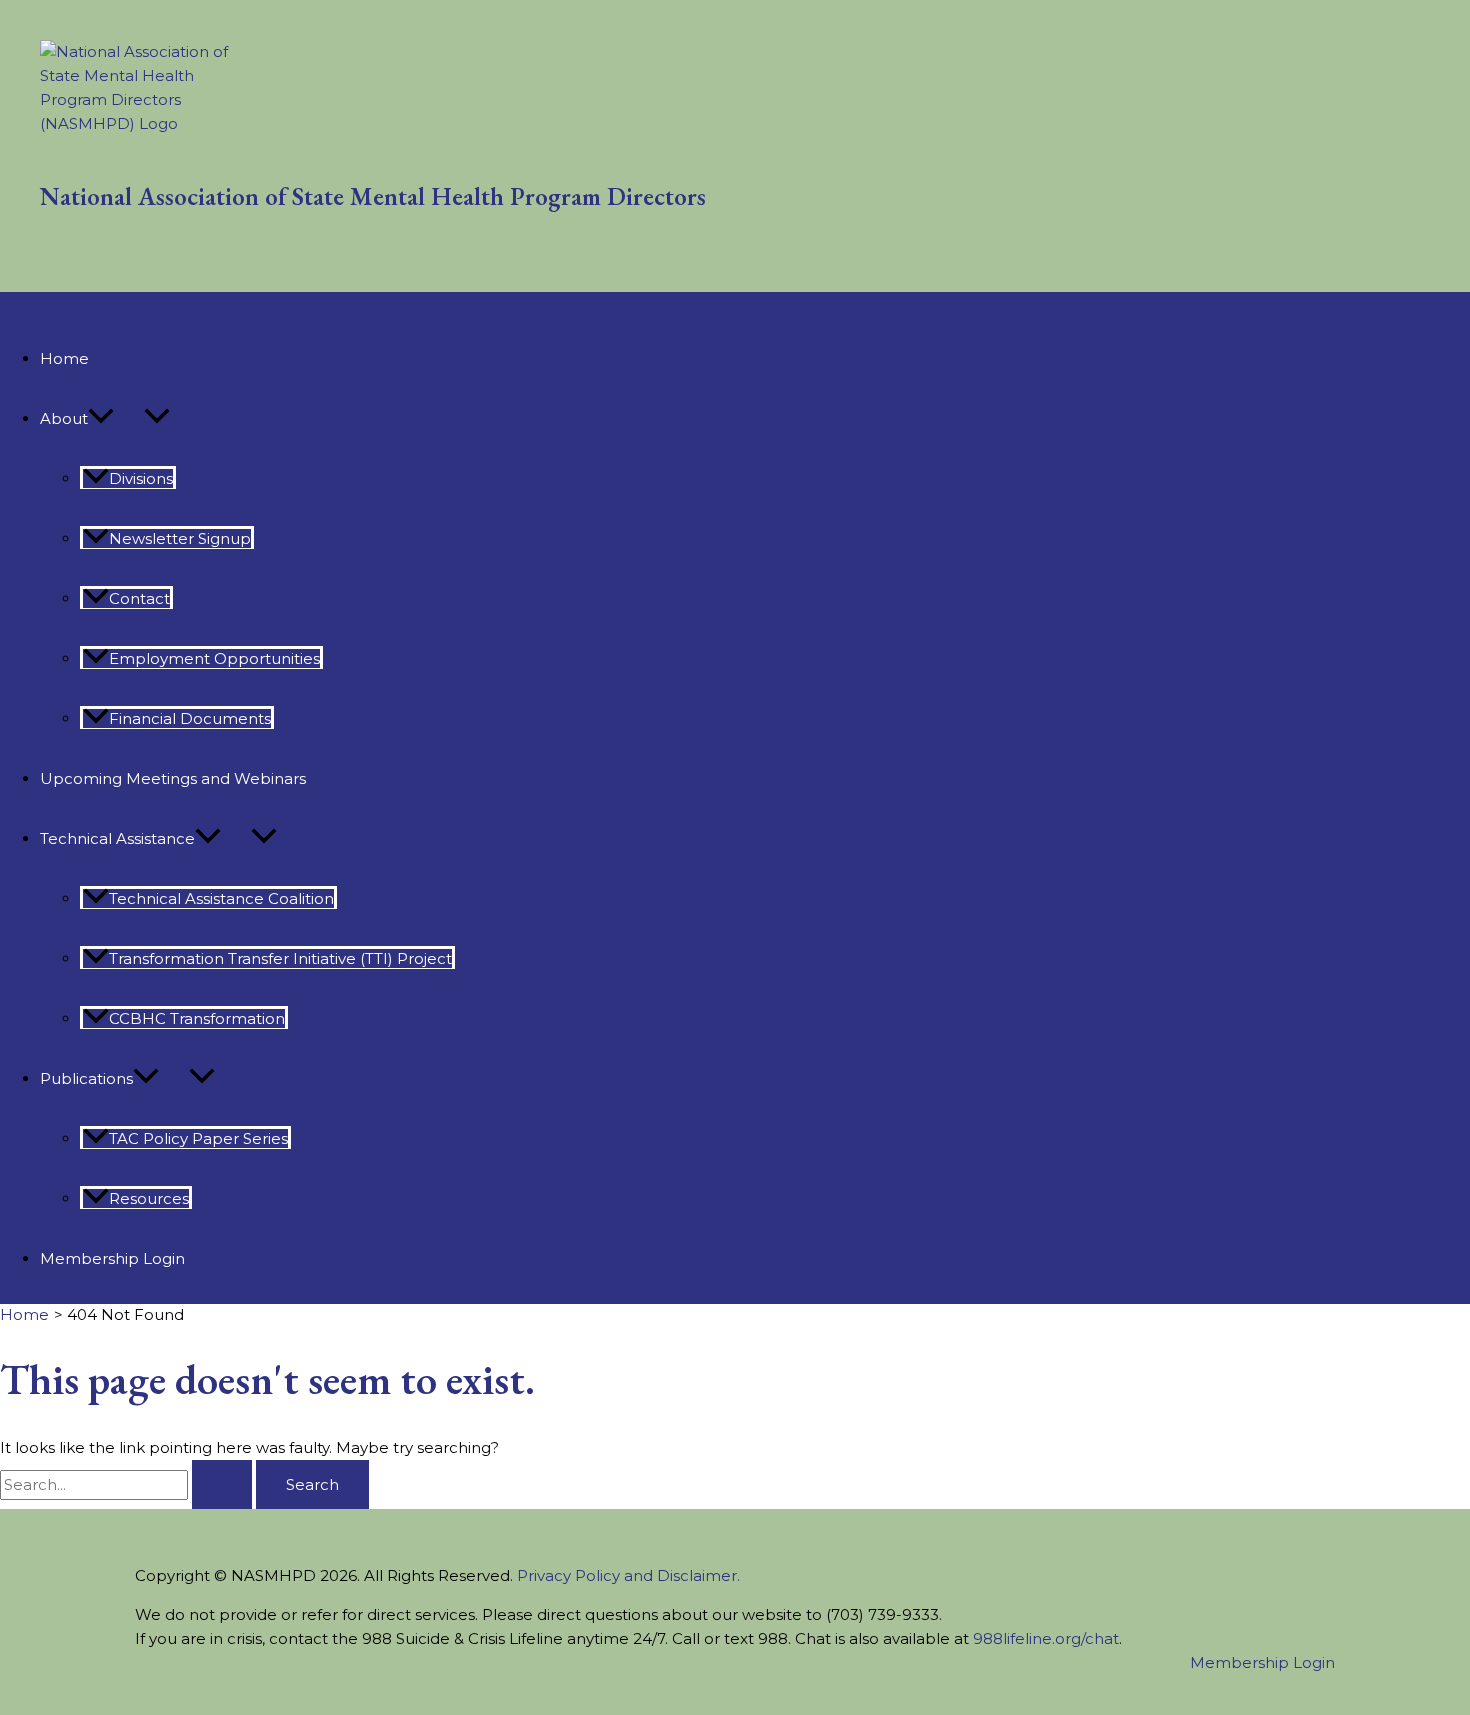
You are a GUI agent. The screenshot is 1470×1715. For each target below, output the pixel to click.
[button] (101, 418)
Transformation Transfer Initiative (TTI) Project (280, 958)
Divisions (141, 478)
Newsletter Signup (180, 538)
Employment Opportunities (214, 658)
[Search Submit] (222, 1484)
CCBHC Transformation (197, 1018)
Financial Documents (190, 718)
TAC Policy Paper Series (198, 1138)
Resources (149, 1198)
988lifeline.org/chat (1046, 1638)
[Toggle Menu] (157, 417)
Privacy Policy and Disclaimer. (628, 1575)
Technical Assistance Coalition (221, 898)
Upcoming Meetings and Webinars (173, 778)
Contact (139, 598)
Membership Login (112, 1258)
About (64, 418)
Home (64, 358)
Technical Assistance (117, 838)
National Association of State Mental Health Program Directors (373, 196)
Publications (86, 1078)
